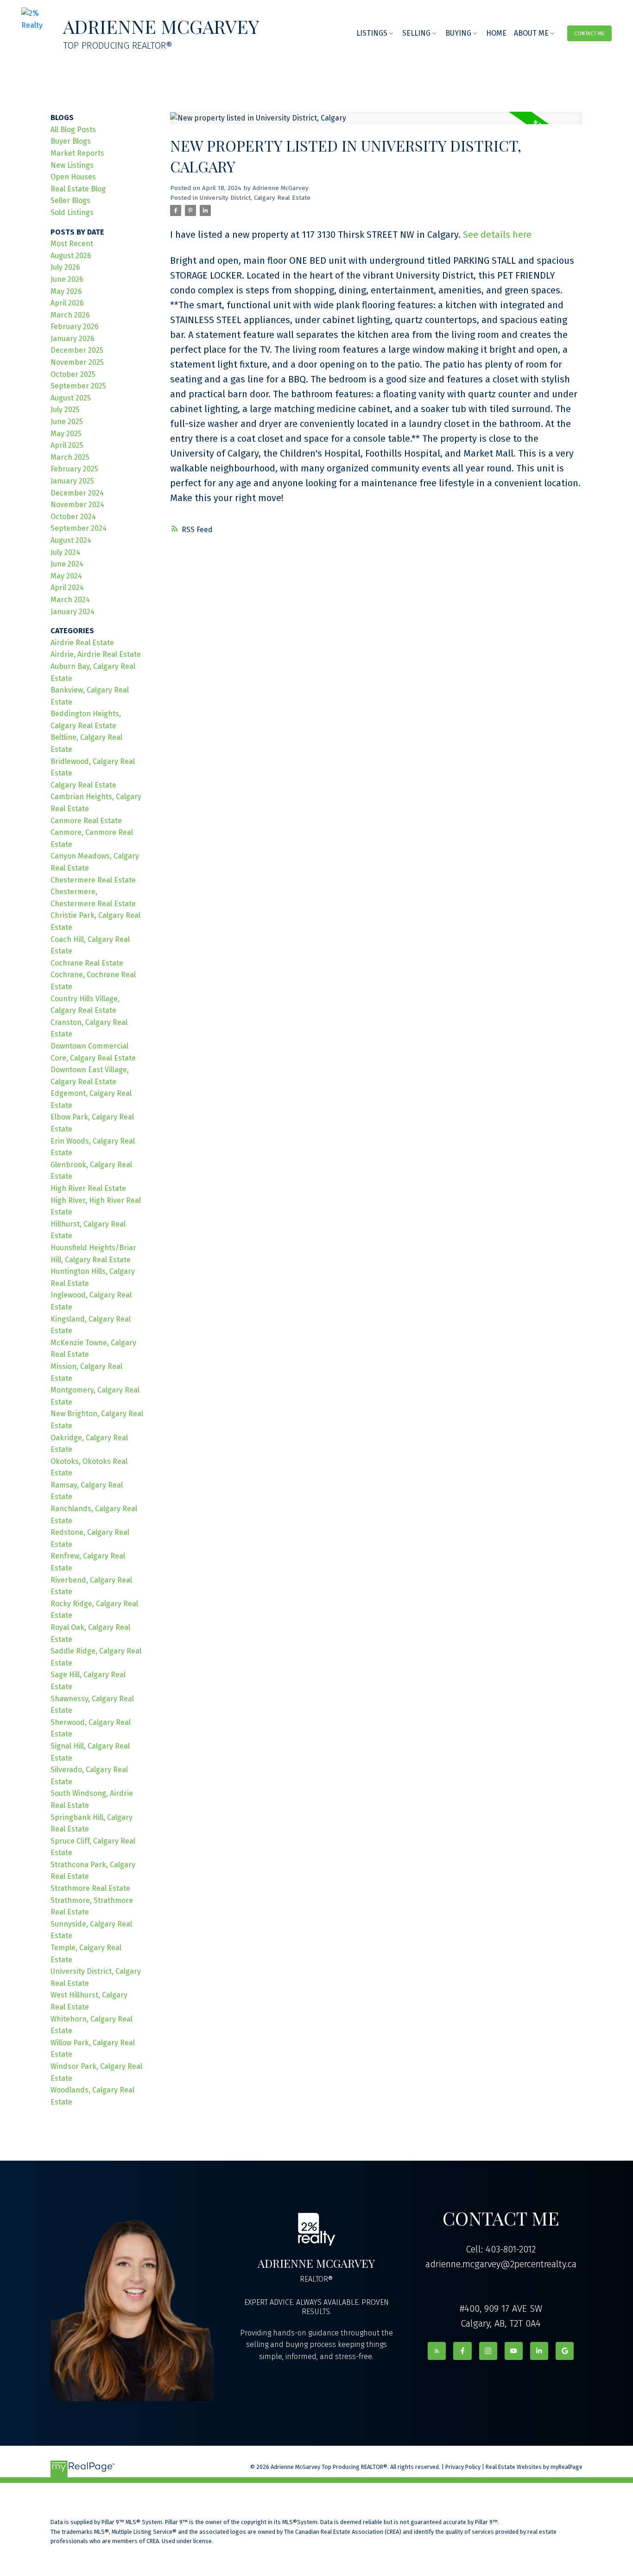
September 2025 (78, 386)
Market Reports (77, 153)
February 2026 (75, 327)
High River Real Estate (88, 1188)
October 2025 (73, 374)
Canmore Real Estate (86, 821)
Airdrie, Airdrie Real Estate (96, 654)
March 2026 (70, 315)
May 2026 (66, 291)
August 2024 (71, 540)
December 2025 (77, 350)
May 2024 (66, 576)
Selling (416, 33)
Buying (458, 33)
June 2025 (67, 422)
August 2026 (71, 256)
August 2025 (71, 398)
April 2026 (67, 303)
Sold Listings (72, 213)
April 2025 (67, 445)
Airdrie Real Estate (82, 643)
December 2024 (77, 493)
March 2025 (70, 457)
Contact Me (589, 33)
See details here (497, 235)
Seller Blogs (70, 200)
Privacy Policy (463, 2467)
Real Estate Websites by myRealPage (534, 2467)
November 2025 (77, 362)
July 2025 (65, 410)
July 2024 (65, 552)
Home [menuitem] (496, 33)
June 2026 (67, 279)
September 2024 (79, 528)
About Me (531, 33)
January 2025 (72, 481)
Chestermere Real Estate (93, 880)
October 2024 (73, 517)
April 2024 (67, 588)
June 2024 (67, 564)
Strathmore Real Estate (90, 1888)
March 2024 (70, 600)
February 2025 (74, 469)
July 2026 (65, 267)
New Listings (72, 165)
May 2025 (66, 434)
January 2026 (73, 339)
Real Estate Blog (78, 189)
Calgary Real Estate (83, 785)
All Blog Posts (73, 130)
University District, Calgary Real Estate (255, 198)
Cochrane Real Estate (87, 963)
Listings (372, 33)
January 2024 (73, 612)
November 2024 (77, 505)
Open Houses (73, 177)
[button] (590, 33)
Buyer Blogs (71, 141)
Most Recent (72, 244)
